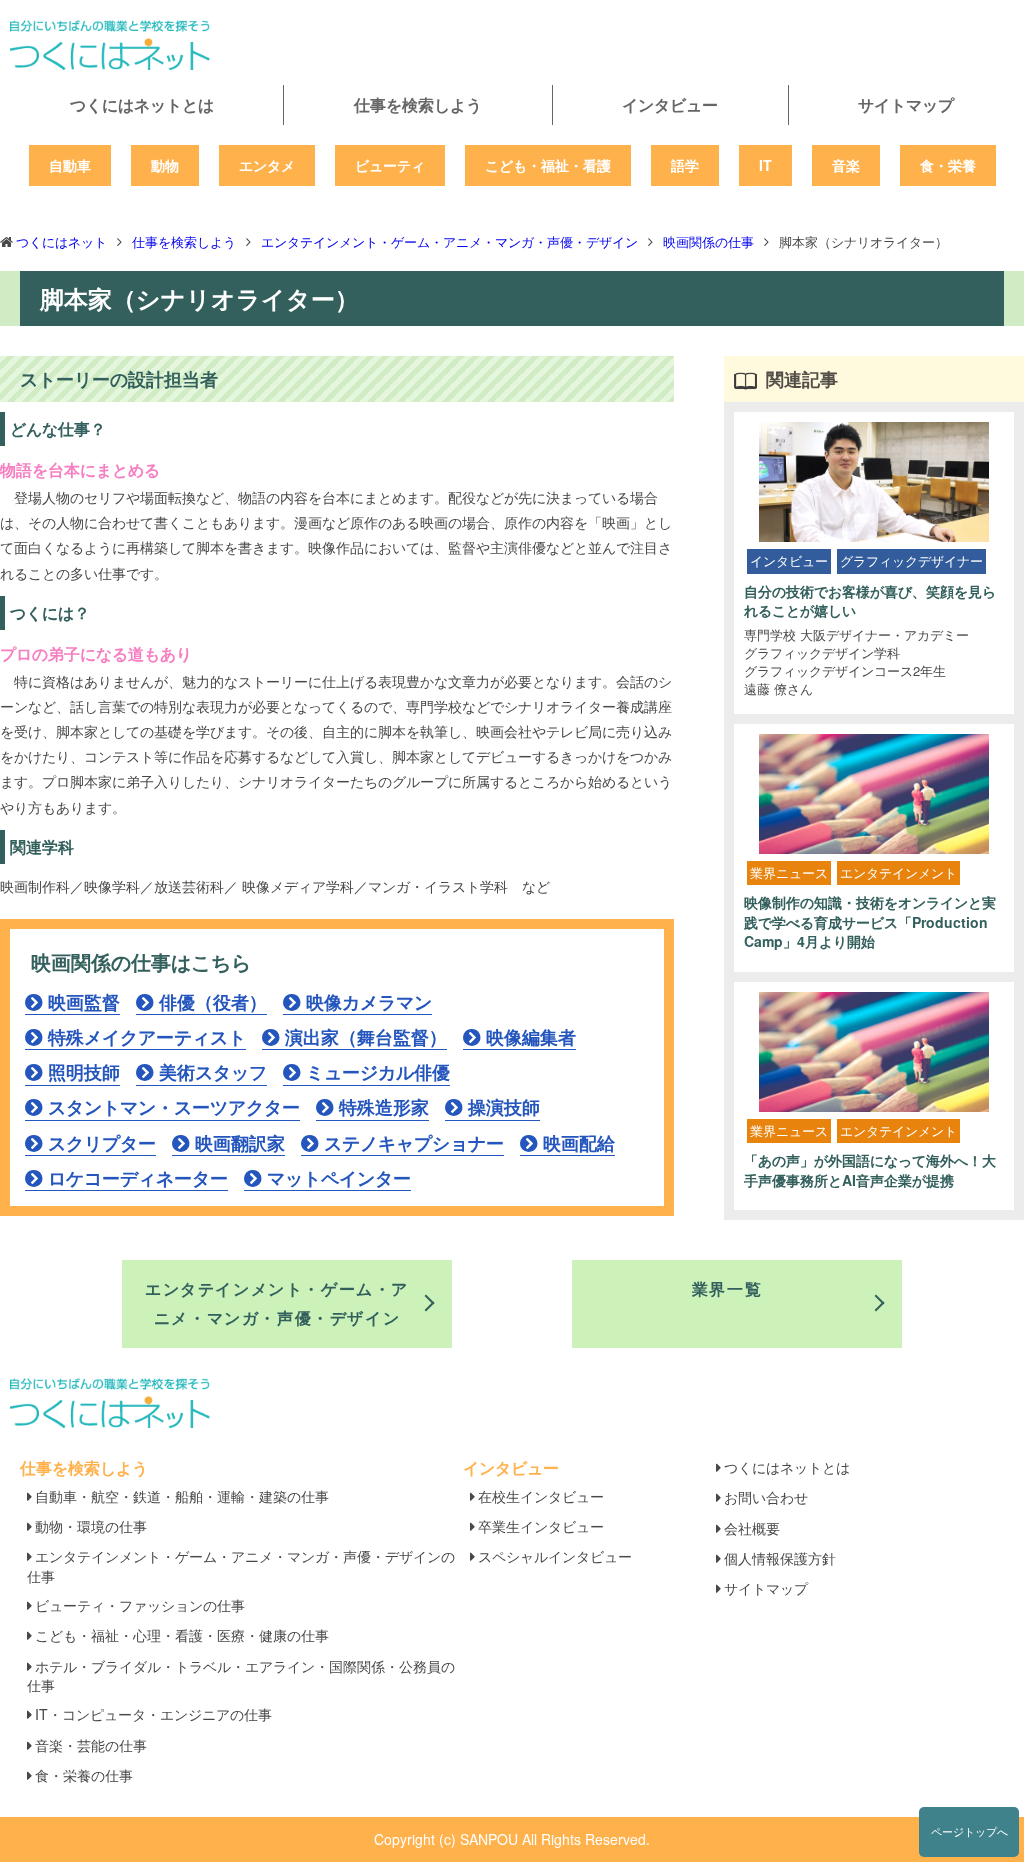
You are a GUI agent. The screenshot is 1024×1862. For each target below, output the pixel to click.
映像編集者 (531, 1037)
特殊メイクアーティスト (147, 1037)
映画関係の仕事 (708, 241)
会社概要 (752, 1528)
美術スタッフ (213, 1072)
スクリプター (102, 1143)
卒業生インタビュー (541, 1526)
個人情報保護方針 (780, 1558)
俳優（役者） (213, 1002)
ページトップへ (969, 1831)
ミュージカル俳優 (378, 1072)
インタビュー (670, 104)
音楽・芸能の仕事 (91, 1745)
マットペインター (339, 1178)
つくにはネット (61, 241)
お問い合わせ (766, 1497)
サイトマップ (906, 104)
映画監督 (84, 1002)
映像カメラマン (369, 1002)
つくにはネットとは (142, 104)
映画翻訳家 (240, 1143)
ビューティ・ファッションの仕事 (140, 1605)
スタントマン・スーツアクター (174, 1107)
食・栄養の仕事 (84, 1775)
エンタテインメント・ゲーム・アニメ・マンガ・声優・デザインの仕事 (241, 1565)
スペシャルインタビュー (555, 1556)
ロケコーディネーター (138, 1178)
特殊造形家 (384, 1107)
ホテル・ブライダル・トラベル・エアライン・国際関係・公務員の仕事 (241, 1675)
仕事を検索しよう (418, 104)
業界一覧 (727, 1288)
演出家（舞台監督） (366, 1037)
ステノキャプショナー (414, 1143)
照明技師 (84, 1072)
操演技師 (504, 1107)
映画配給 (579, 1143)
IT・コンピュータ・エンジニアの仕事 (153, 1714)
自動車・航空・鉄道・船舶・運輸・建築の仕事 (182, 1496)
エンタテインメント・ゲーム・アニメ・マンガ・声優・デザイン (449, 241)
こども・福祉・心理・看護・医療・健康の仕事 (182, 1635)
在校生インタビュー (541, 1496)
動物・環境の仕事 (91, 1526)
